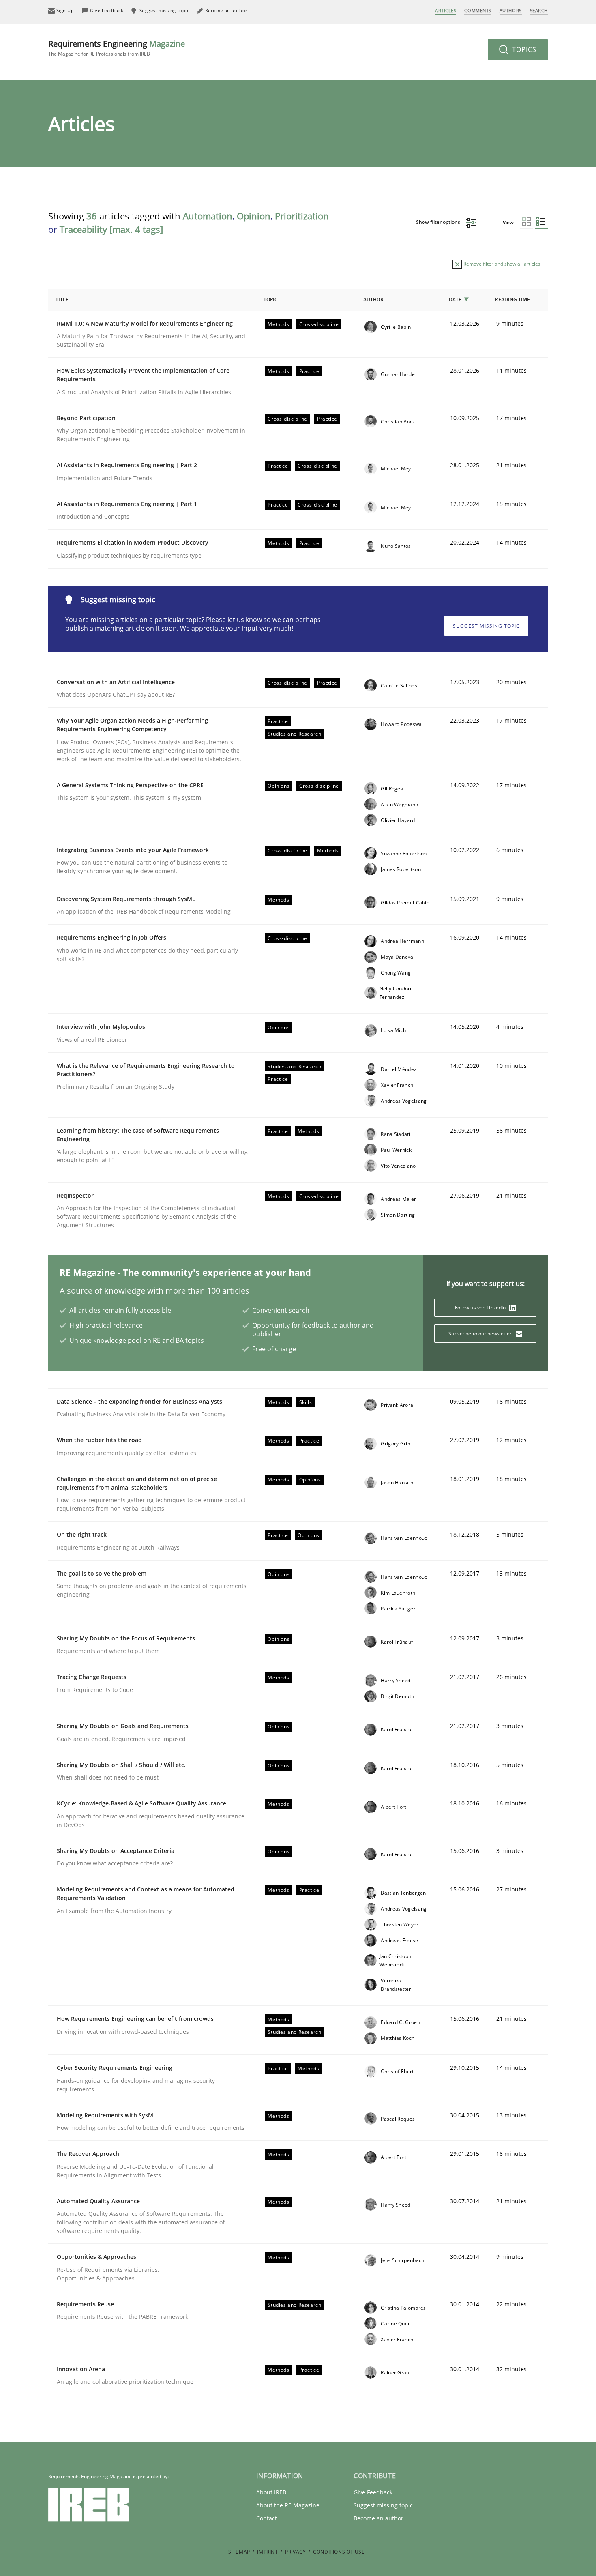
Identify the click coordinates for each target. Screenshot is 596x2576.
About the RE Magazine (288, 2505)
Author (373, 299)
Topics (523, 49)
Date (455, 299)
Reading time (512, 299)
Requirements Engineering (117, 48)
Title (62, 299)
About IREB (271, 2492)
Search (539, 10)
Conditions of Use (339, 2552)
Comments (478, 10)
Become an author (378, 2518)
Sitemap (239, 2552)
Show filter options (439, 222)
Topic (271, 299)
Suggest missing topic (486, 626)
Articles (446, 10)
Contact (267, 2518)
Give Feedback (373, 2492)
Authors (511, 10)
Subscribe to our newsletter (481, 1334)
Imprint (267, 2552)
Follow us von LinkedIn (481, 1308)
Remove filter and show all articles (501, 264)
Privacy (295, 2552)
